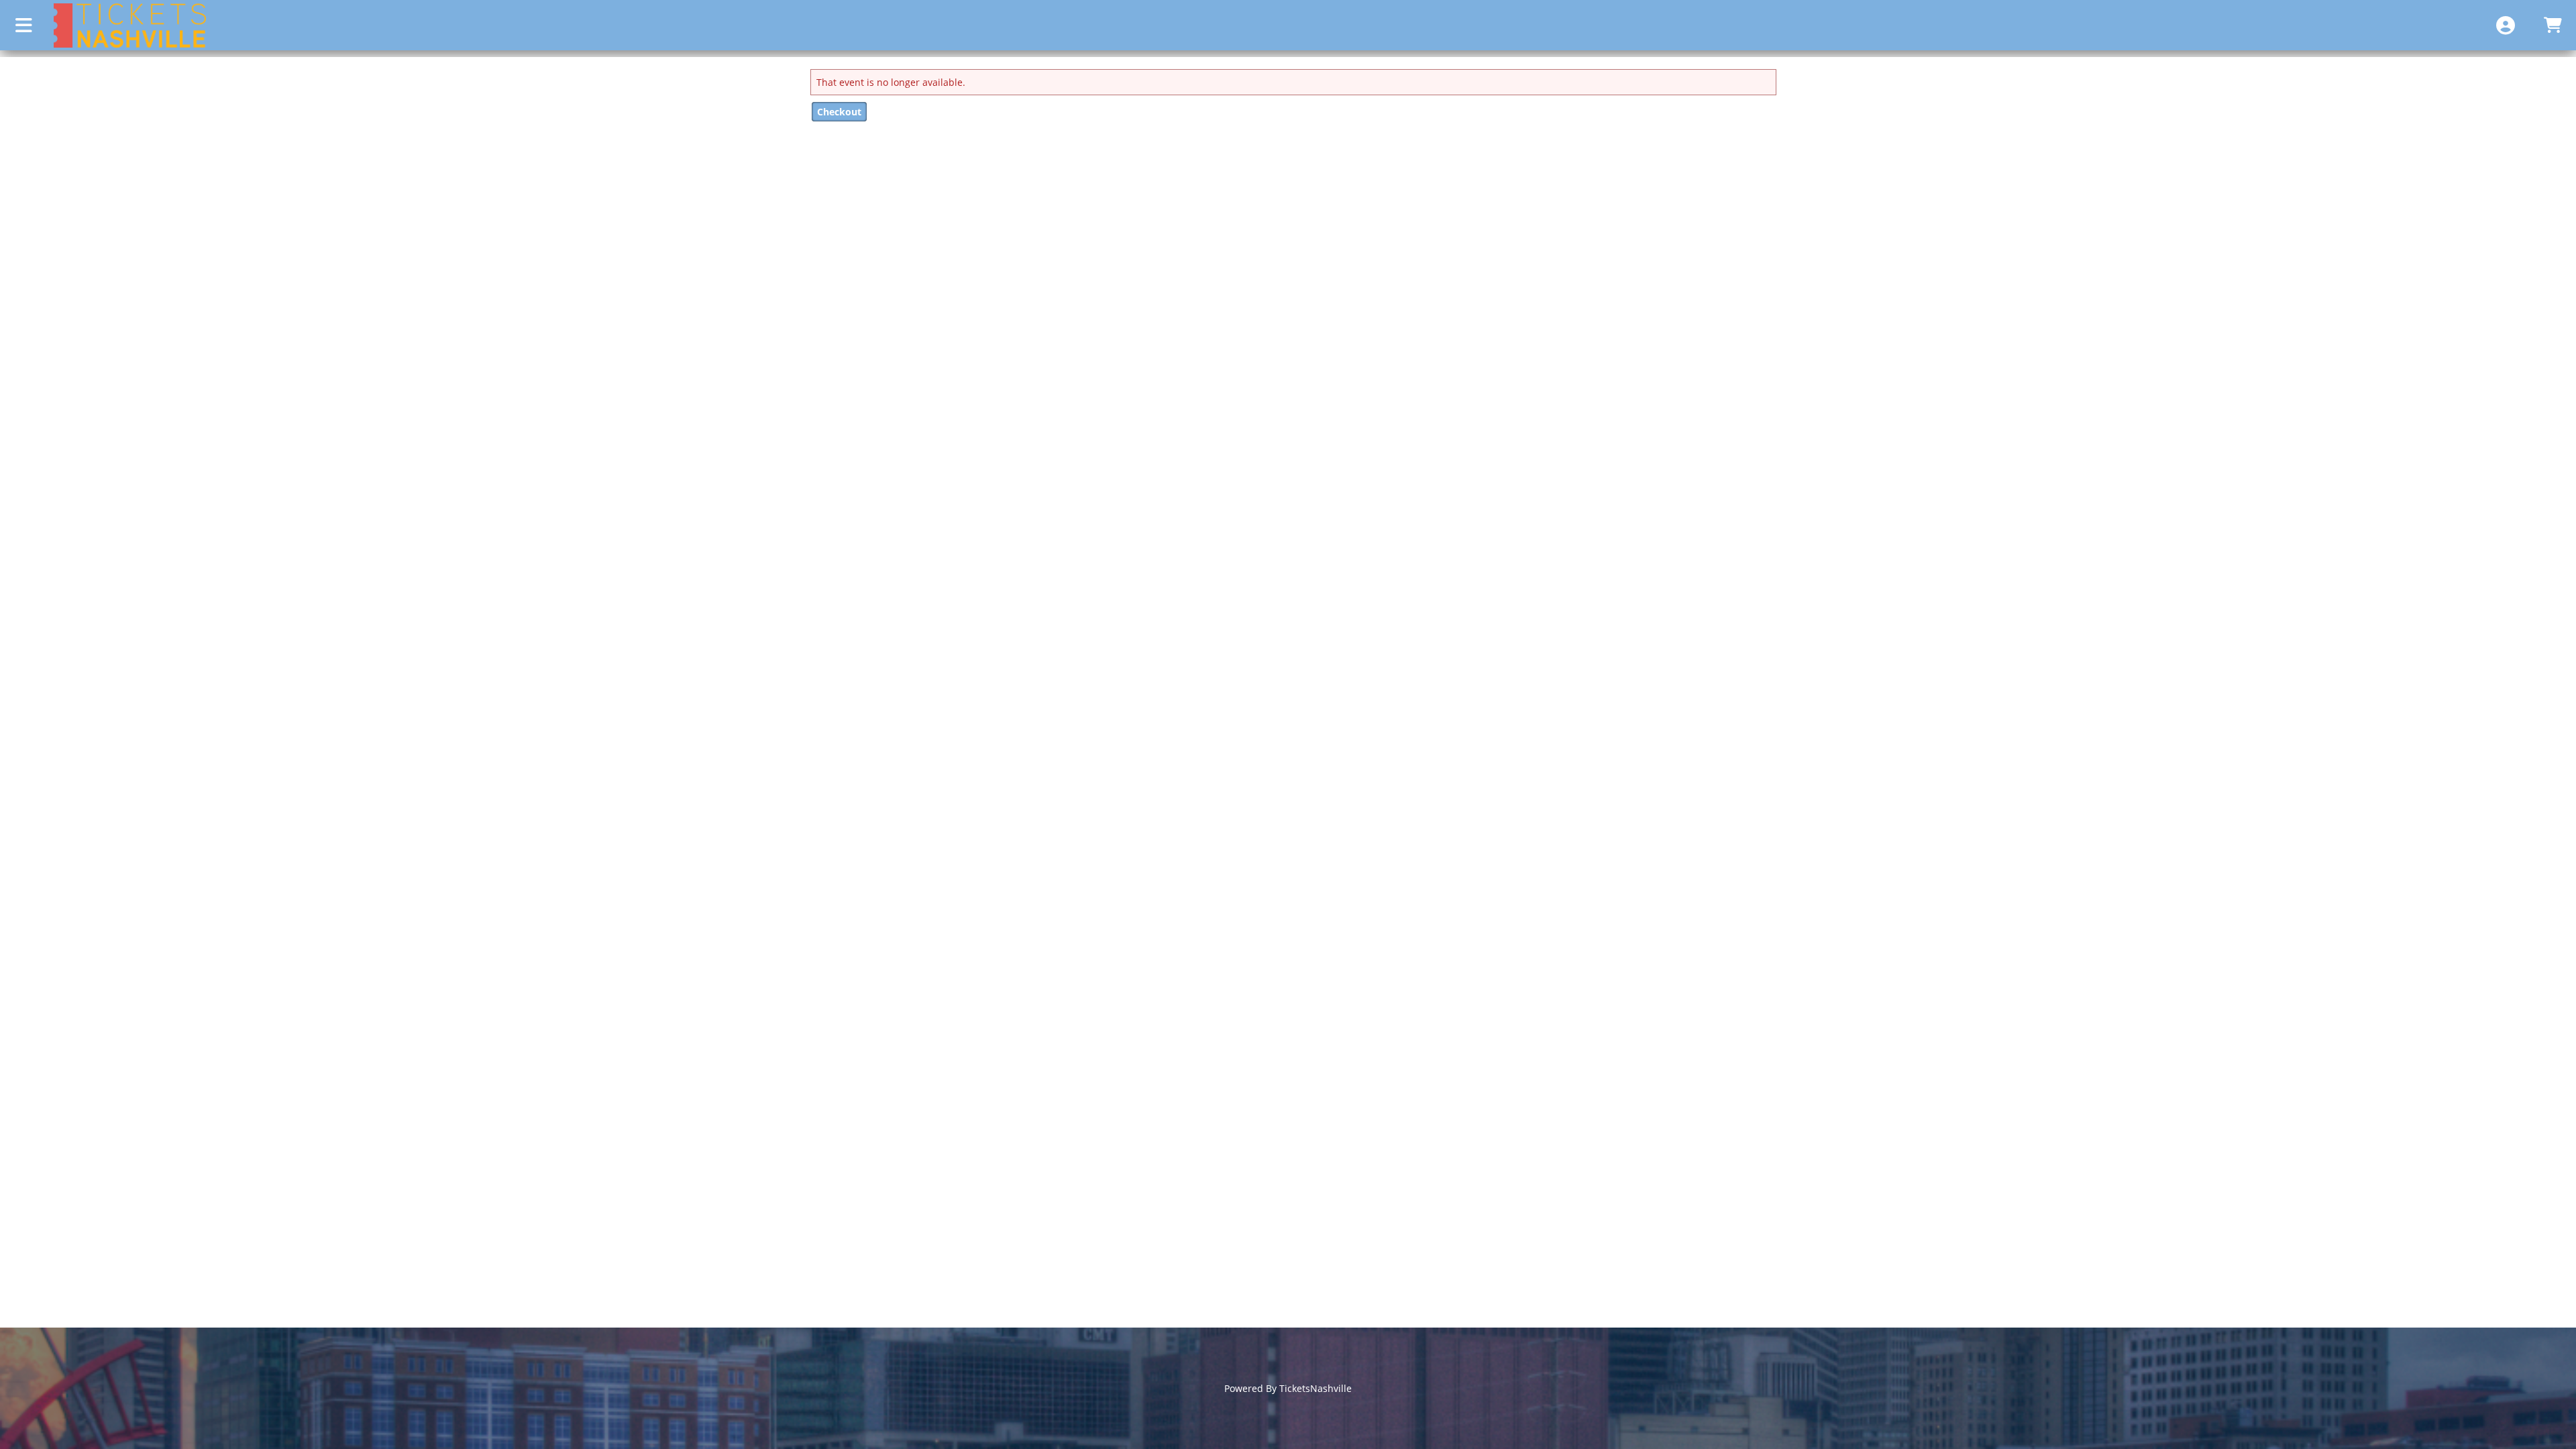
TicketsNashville (1316, 1388)
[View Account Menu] (2506, 25)
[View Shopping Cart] (2553, 25)
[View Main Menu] (23, 25)
